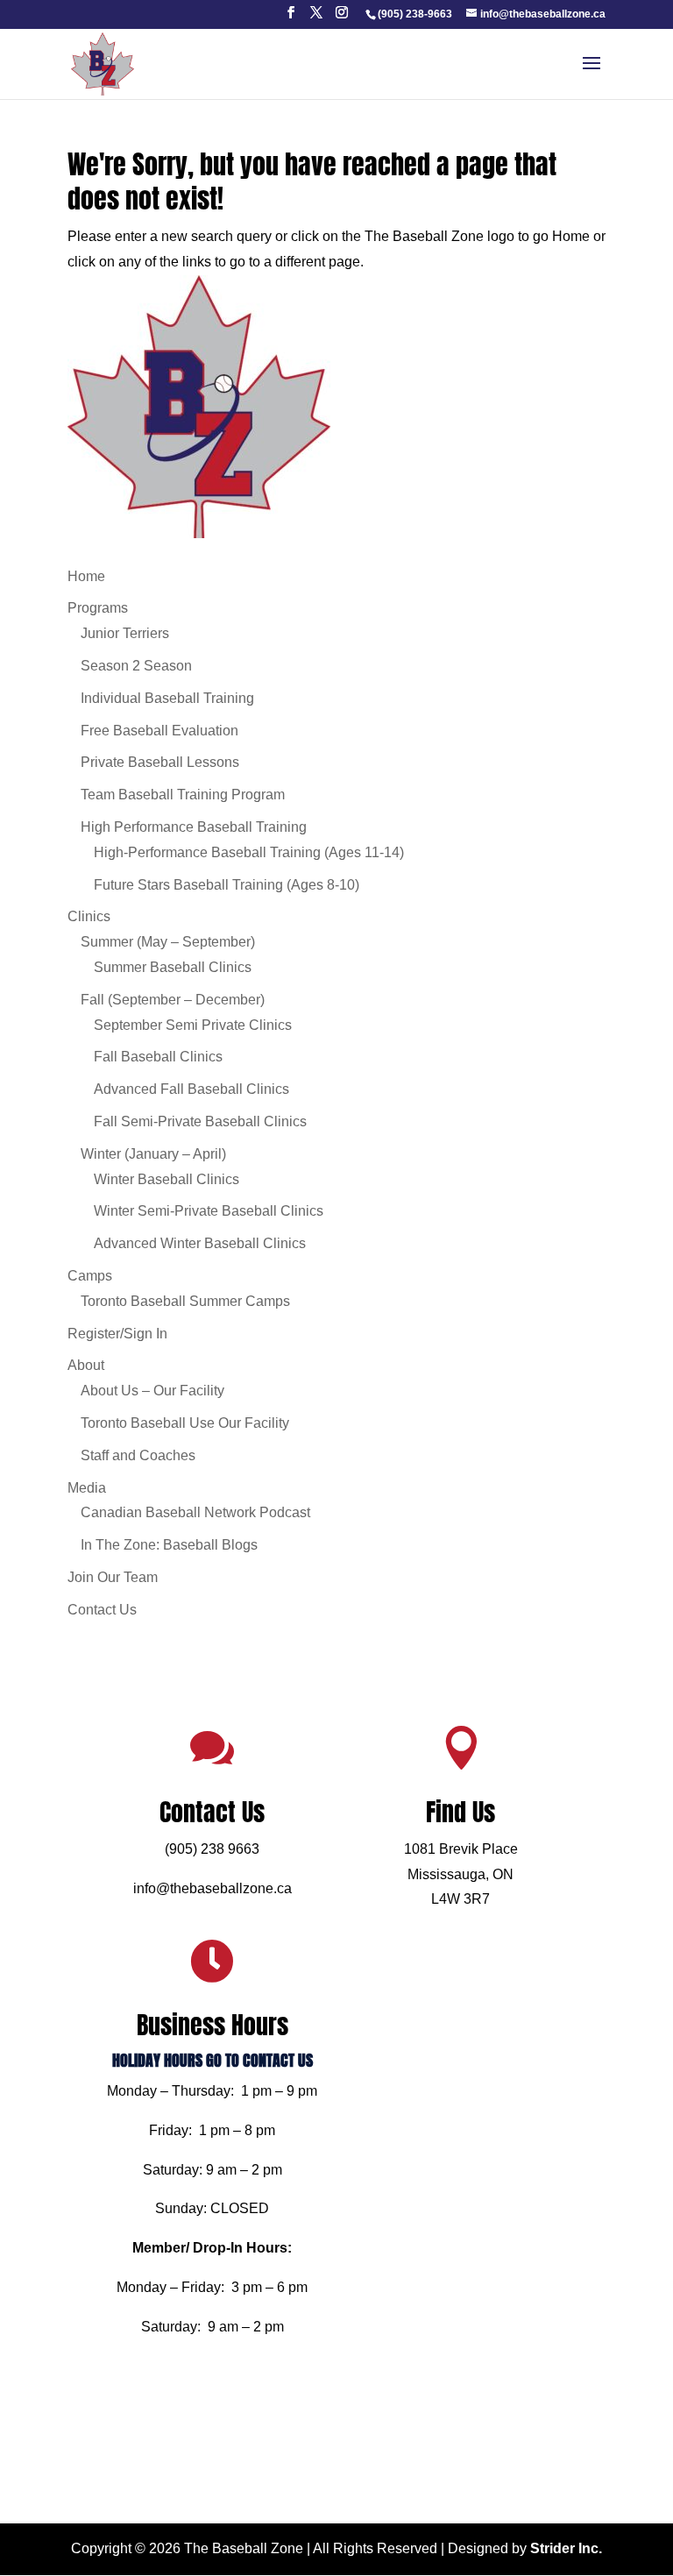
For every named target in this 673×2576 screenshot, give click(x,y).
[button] (291, 18)
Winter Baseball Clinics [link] (166, 1179)
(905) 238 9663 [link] (212, 1849)
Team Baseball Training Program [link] (183, 795)
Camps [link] (90, 1276)
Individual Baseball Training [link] (167, 698)
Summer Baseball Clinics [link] (173, 967)
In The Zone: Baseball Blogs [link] (169, 1545)
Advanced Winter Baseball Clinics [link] (200, 1243)
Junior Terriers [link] (125, 633)
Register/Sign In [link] (117, 1334)
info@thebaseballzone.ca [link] (213, 1888)
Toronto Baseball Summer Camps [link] (185, 1301)
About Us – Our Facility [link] (152, 1391)
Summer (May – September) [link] (168, 942)
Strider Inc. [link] (566, 2548)
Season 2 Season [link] (136, 666)
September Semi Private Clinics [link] (193, 1025)
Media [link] (87, 1488)
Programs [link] (98, 608)
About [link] (86, 1365)
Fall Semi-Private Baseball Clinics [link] (200, 1121)
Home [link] (86, 576)
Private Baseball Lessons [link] (160, 762)
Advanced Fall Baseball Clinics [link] (191, 1089)
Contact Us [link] (102, 1610)
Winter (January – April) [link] (153, 1154)
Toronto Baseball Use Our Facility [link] (185, 1423)
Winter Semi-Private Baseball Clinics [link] (209, 1211)
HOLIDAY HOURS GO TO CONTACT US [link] (213, 2060)
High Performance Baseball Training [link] (194, 827)
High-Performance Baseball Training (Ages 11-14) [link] (249, 852)
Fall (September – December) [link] (173, 1000)
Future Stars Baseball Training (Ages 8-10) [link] (227, 885)
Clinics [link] (89, 916)
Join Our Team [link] (113, 1577)
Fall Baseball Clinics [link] (158, 1057)
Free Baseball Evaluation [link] (159, 731)
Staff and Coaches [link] (138, 1455)
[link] (414, 14)
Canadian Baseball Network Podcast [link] (195, 1512)
